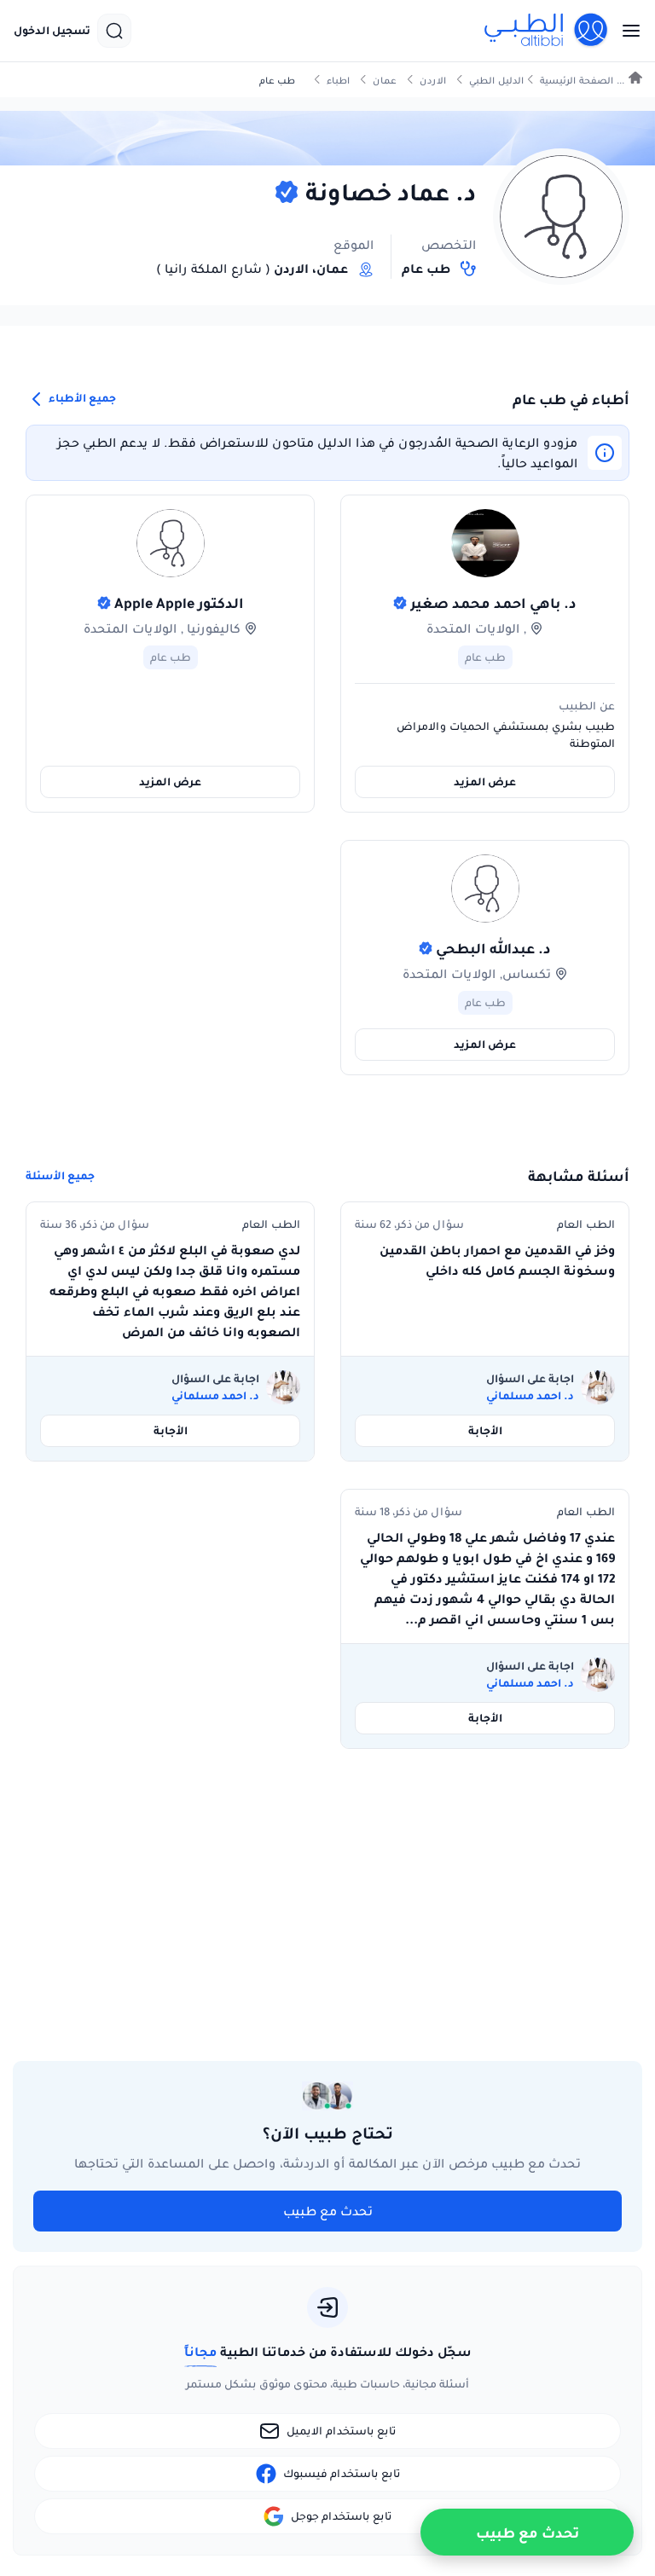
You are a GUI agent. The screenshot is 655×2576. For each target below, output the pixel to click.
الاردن (433, 81)
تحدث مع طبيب (328, 2211)
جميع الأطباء (81, 398)
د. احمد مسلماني (530, 1396)
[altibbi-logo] (547, 31)
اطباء (338, 81)
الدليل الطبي (496, 81)
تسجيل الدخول (52, 31)
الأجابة (485, 1430)
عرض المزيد (485, 781)
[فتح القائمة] (626, 31)
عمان (385, 81)
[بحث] (114, 31)
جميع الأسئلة (60, 1176)
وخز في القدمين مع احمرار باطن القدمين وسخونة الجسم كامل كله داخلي (497, 1260)
